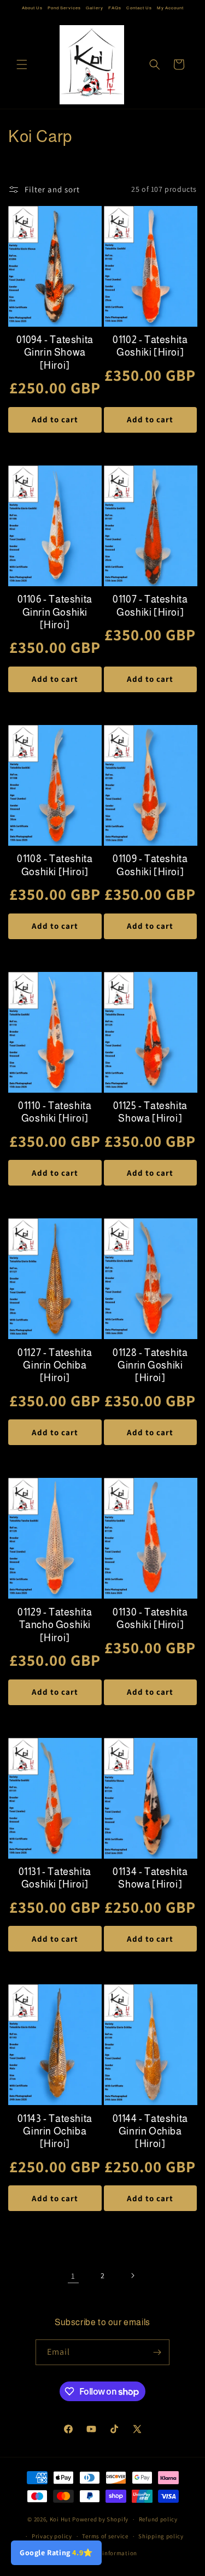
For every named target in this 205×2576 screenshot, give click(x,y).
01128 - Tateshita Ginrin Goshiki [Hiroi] (150, 1366)
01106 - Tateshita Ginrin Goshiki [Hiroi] (55, 612)
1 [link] (73, 2276)
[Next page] (132, 2276)
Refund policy (158, 2519)
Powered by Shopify (100, 2519)
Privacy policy (52, 2536)
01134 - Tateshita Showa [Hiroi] (150, 1878)
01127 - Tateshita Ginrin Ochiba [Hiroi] (55, 1366)
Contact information (108, 2553)
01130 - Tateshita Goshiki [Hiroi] (150, 1619)
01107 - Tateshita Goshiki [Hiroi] (150, 606)
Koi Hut (60, 2519)
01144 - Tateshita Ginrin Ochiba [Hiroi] (150, 2132)
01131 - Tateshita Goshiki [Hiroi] (55, 1878)
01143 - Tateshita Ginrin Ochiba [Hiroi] (55, 2132)
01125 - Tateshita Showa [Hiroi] (150, 1112)
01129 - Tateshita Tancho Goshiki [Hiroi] (55, 1625)
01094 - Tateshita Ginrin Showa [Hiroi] (55, 353)
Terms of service (105, 2536)
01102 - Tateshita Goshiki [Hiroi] (150, 346)
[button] (22, 64)
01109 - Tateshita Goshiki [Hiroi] (150, 865)
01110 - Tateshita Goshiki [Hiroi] (55, 1112)
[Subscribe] (157, 2352)
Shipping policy (161, 2536)
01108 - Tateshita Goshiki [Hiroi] (55, 865)
